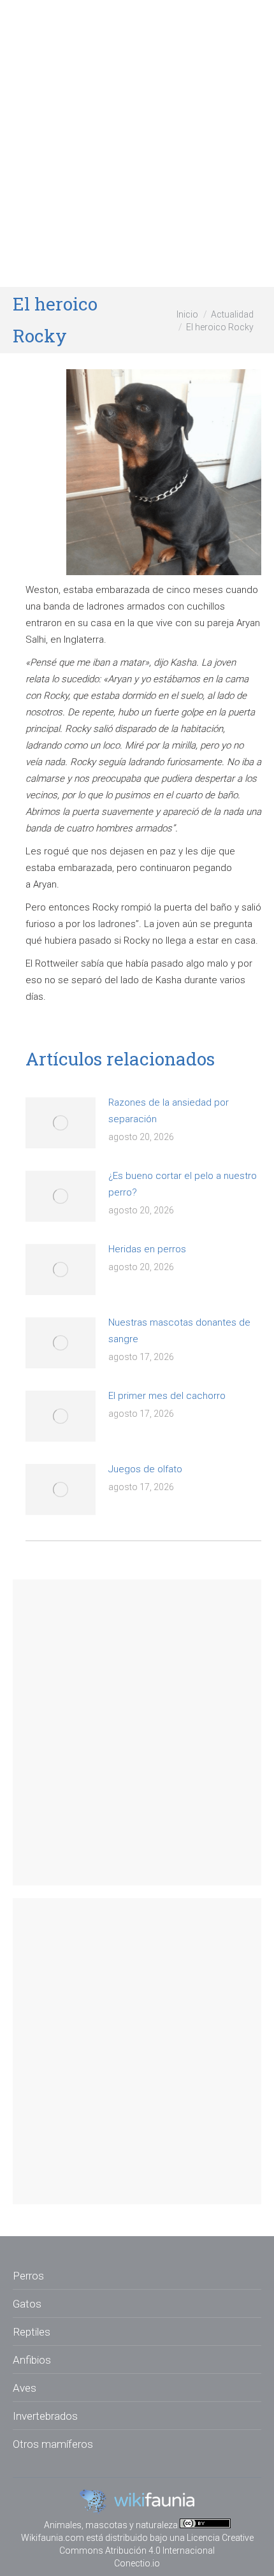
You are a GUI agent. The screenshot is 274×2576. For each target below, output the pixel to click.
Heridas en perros (147, 1249)
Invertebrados (45, 2416)
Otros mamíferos (53, 2444)
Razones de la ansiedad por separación (169, 1111)
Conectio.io (137, 2563)
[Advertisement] (137, 143)
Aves (25, 2388)
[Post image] (61, 1123)
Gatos (27, 2304)
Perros (28, 2276)
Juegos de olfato (145, 1469)
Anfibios (32, 2360)
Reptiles (32, 2332)
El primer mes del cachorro (167, 1396)
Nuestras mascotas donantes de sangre (179, 1331)
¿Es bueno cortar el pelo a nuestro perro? (183, 1184)
